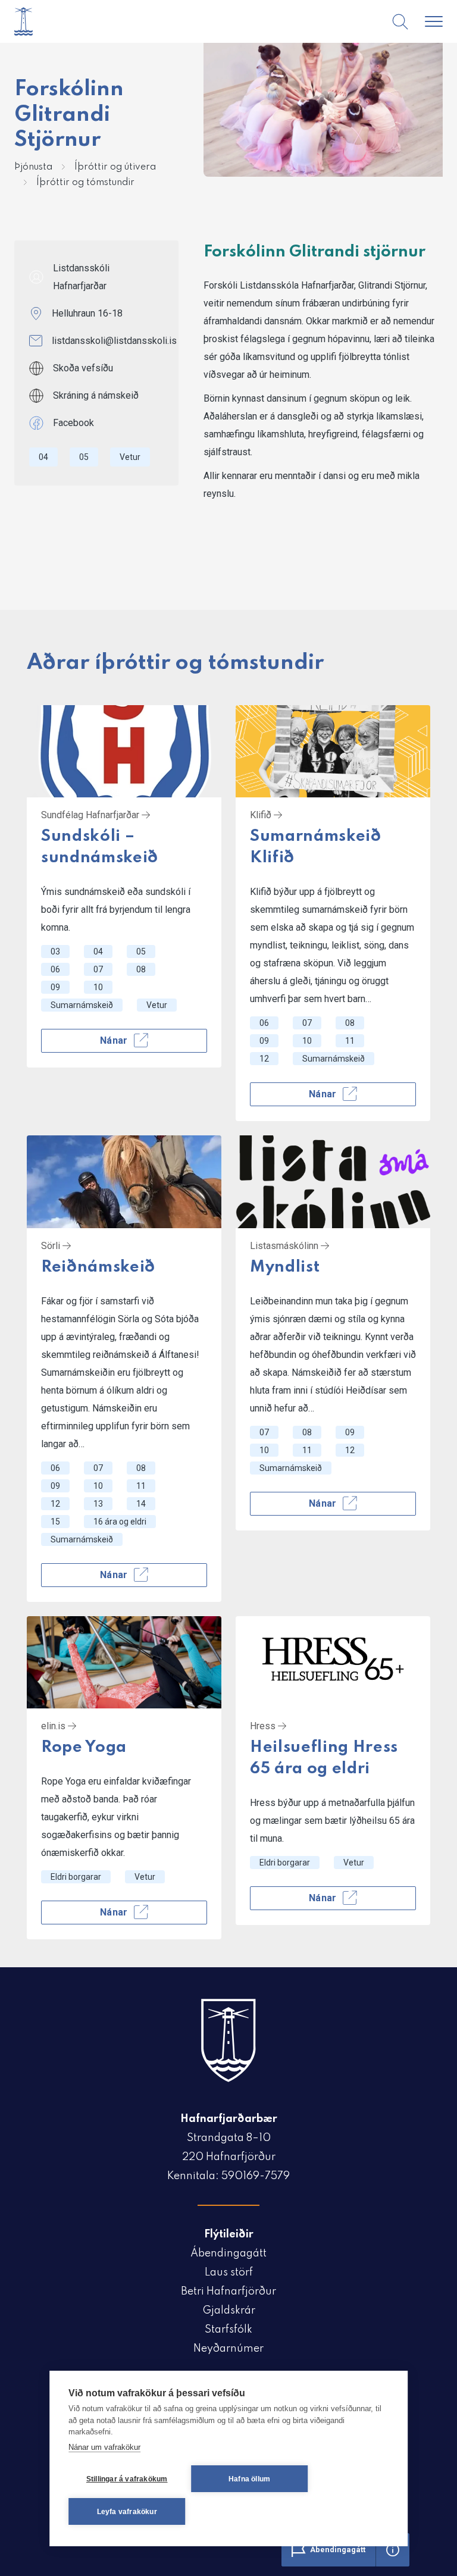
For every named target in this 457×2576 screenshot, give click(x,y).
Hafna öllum (249, 2479)
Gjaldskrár (229, 2311)
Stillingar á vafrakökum (127, 2479)
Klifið (262, 815)
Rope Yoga (84, 1747)
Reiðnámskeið (98, 1267)
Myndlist (285, 1267)
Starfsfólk (228, 2330)
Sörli (52, 1246)
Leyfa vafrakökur (127, 2512)
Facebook (73, 423)
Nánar (114, 1040)
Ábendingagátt (228, 2253)
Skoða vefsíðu (83, 368)
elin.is (54, 1726)
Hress (264, 1726)
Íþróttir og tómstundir (85, 183)
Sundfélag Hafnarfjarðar (91, 815)
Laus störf (229, 2273)
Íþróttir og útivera (115, 167)
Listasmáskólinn (285, 1246)
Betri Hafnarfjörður (228, 2292)
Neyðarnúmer (228, 2349)
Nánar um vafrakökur (104, 2447)
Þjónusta (33, 167)
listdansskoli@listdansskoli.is (114, 341)
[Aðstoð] (393, 2550)
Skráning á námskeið (96, 395)
